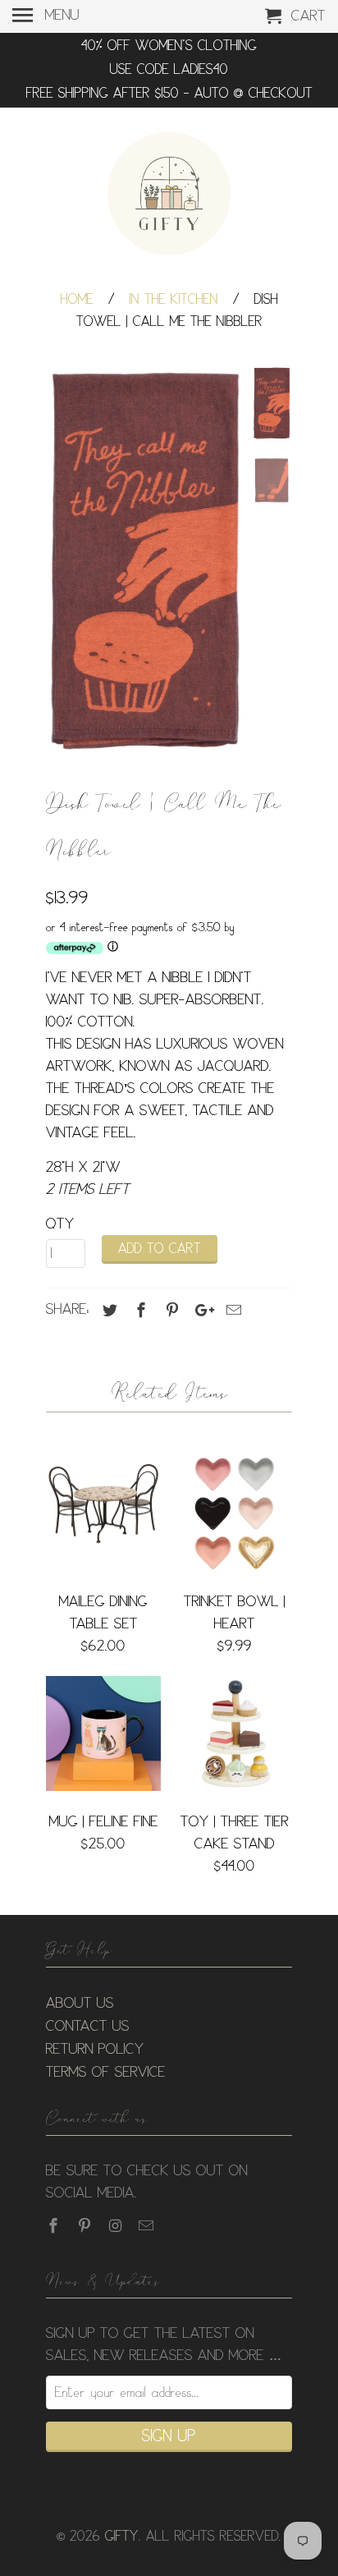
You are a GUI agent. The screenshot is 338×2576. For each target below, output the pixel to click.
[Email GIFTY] (148, 2226)
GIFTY (122, 2537)
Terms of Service (106, 2073)
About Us (80, 2004)
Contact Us (88, 2027)
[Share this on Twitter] (107, 1311)
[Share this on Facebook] (139, 1311)
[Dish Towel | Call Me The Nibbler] (144, 561)
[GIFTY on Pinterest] (86, 2226)
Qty (60, 1224)
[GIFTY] (169, 196)
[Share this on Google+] (200, 1311)
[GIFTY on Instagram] (117, 2226)
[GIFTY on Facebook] (55, 2226)
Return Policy (95, 2050)
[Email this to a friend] (231, 1311)
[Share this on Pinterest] (170, 1311)
